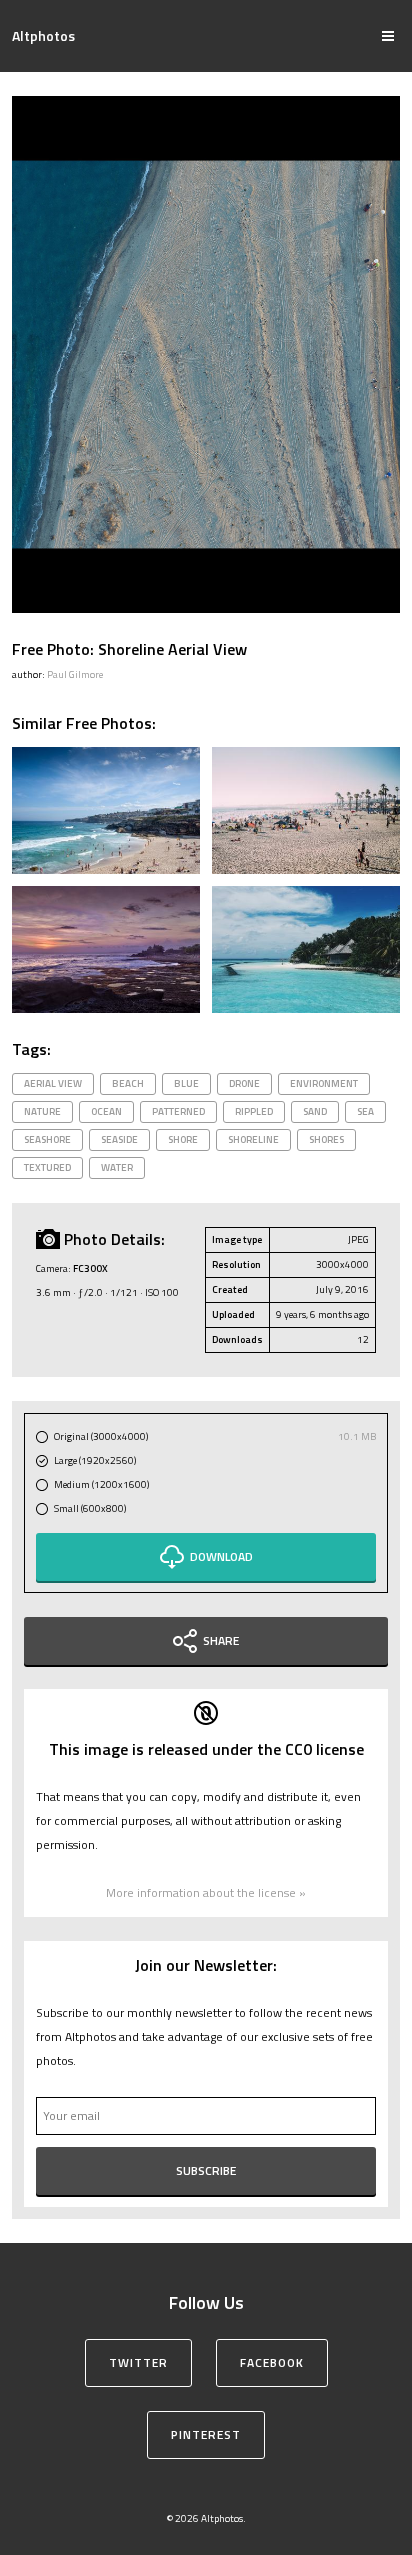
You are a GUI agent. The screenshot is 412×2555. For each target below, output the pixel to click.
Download (221, 1556)
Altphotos (43, 35)
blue (186, 1083)
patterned (178, 1111)
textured (47, 1167)
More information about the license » (206, 1892)
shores (326, 1139)
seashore (47, 1139)
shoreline (253, 1139)
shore (183, 1139)
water (117, 1167)
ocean (106, 1111)
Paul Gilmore (75, 674)
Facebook (272, 2362)
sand (315, 1111)
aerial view (53, 1083)
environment (324, 1083)
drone (244, 1083)
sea (365, 1111)
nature (42, 1111)
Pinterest (206, 2434)
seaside (119, 1139)
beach (128, 1083)
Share (221, 1640)
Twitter (138, 2362)
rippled (254, 1111)
